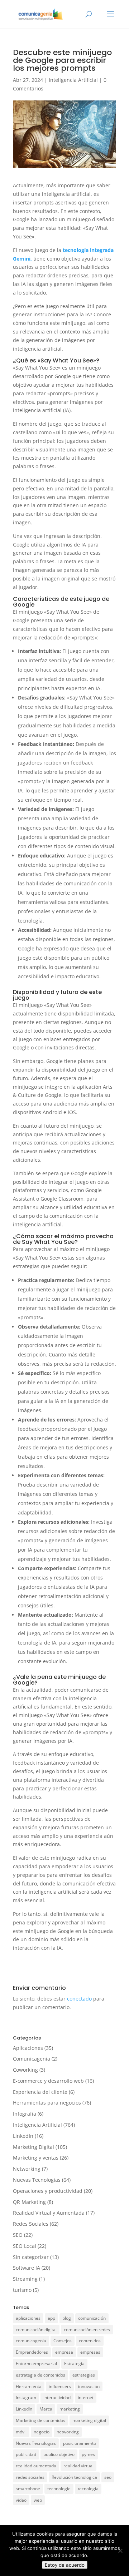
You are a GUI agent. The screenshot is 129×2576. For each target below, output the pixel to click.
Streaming (25, 2279)
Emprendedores (32, 2352)
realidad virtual (78, 2466)
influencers (60, 2386)
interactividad (57, 2397)
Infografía (25, 2114)
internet (86, 2397)
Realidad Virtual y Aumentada (49, 2213)
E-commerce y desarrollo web (48, 2081)
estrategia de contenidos (40, 2375)
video (21, 2500)
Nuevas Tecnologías (37, 2180)
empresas (90, 2352)
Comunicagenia (32, 2059)
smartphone (28, 2489)
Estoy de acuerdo (65, 2565)
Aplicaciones (28, 2048)
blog (67, 2318)
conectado (79, 1999)
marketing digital (89, 2420)
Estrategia (74, 2364)
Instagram (26, 2397)
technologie (59, 2489)
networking (68, 2432)
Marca (46, 2409)
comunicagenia (31, 2341)
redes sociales (30, 2477)
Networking (27, 2169)
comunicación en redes (87, 2330)
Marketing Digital (34, 2147)
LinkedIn (23, 2136)
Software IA (27, 2268)
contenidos (90, 2341)
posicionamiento (80, 2443)
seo (108, 2477)
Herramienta (29, 2386)
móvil (21, 2432)
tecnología (88, 2489)
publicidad (26, 2454)
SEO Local (25, 2246)
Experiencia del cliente (40, 2092)
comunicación (92, 2318)
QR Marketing (29, 2202)
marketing (70, 2409)
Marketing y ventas (36, 2158)
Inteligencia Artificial (73, 80)
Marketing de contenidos (40, 2420)
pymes (88, 2454)
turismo (22, 2290)
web (38, 2500)
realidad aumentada (36, 2466)
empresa (64, 2352)
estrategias (84, 2375)
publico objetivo (59, 2454)
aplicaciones (28, 2318)
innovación (89, 2386)
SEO (18, 2235)
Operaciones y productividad (48, 2191)
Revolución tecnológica (74, 2477)
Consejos (63, 2341)
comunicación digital (36, 2330)
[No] (120, 2551)
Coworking (25, 2070)
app (51, 2318)
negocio (42, 2432)
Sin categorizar (31, 2257)
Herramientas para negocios (47, 2103)
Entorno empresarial (36, 2364)
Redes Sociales (31, 2224)
